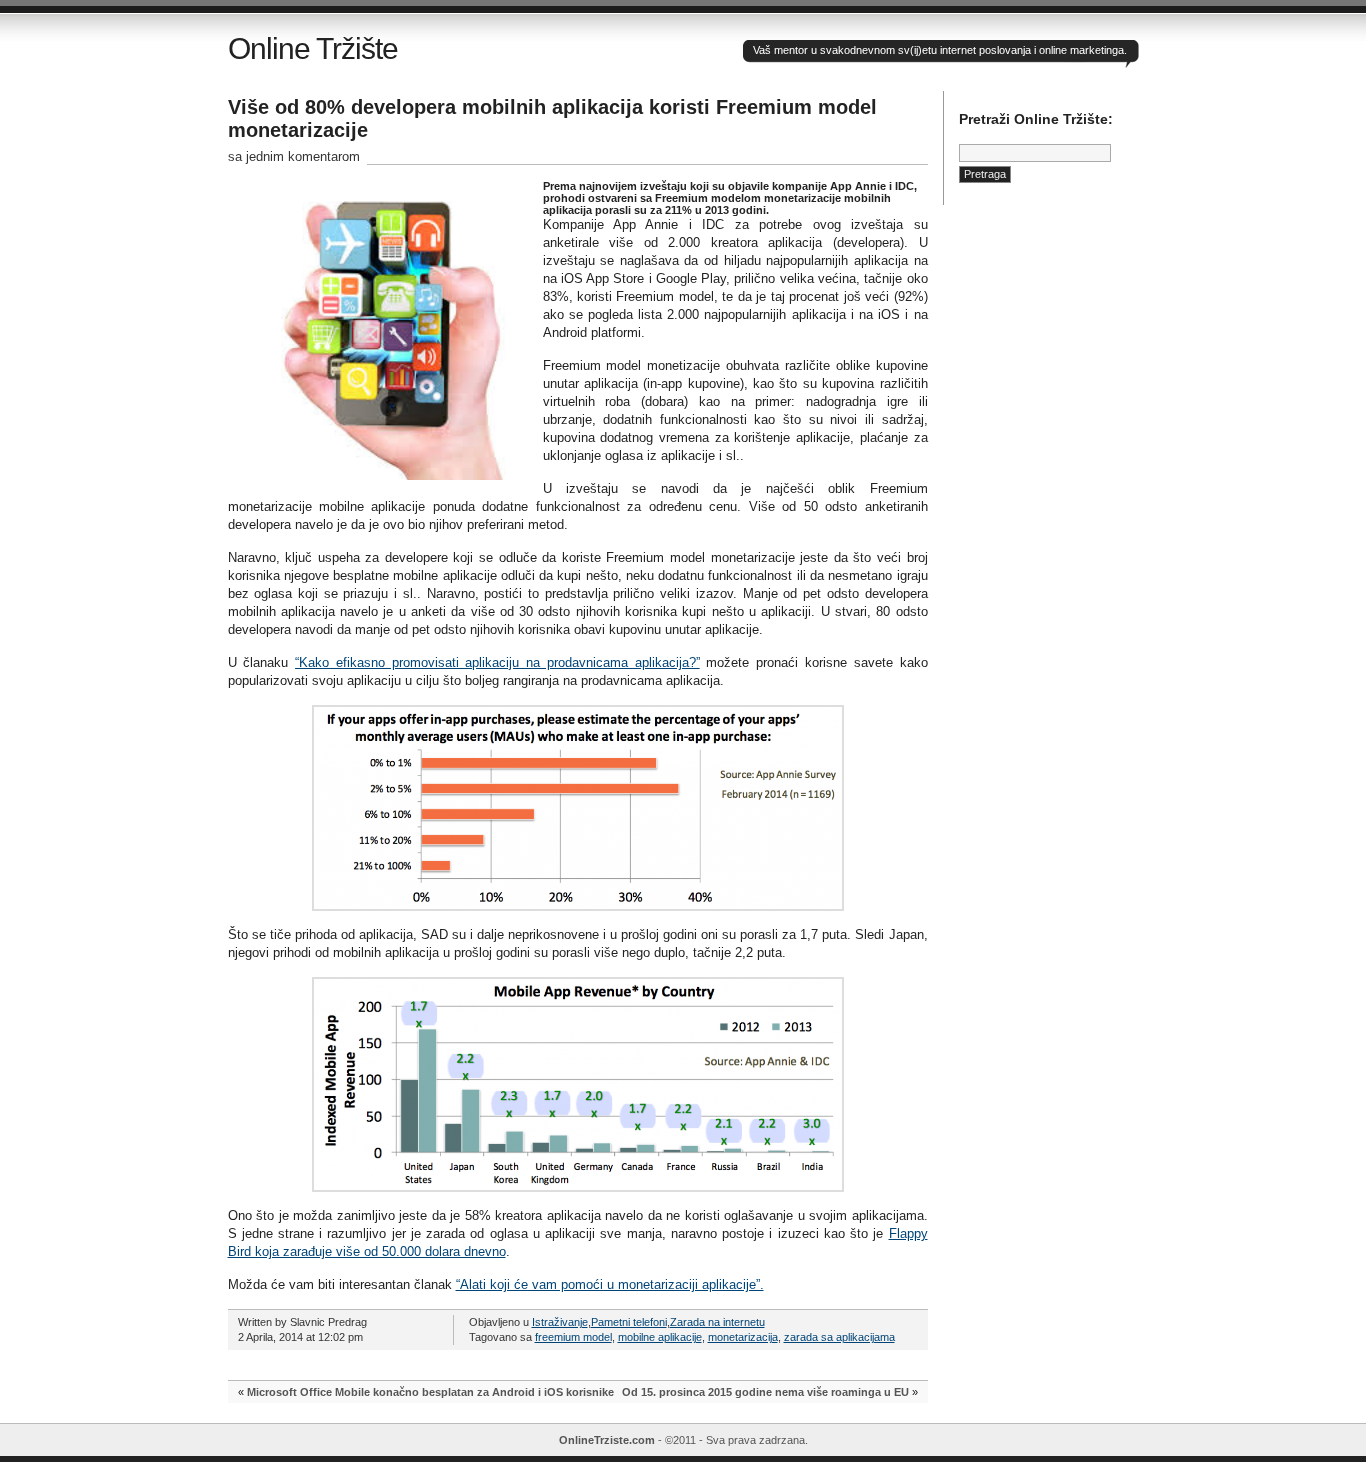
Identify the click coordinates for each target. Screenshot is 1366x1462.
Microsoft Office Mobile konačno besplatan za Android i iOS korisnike (430, 1392)
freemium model (573, 1337)
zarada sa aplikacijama (839, 1337)
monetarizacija (743, 1337)
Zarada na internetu (717, 1322)
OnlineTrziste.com (607, 1440)
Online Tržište (313, 48)
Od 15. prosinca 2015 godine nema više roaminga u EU (765, 1392)
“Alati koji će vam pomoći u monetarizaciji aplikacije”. (610, 1284)
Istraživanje (560, 1322)
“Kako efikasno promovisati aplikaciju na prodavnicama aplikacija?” (497, 662)
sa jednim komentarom (294, 156)
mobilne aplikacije (660, 1337)
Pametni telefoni (629, 1322)
